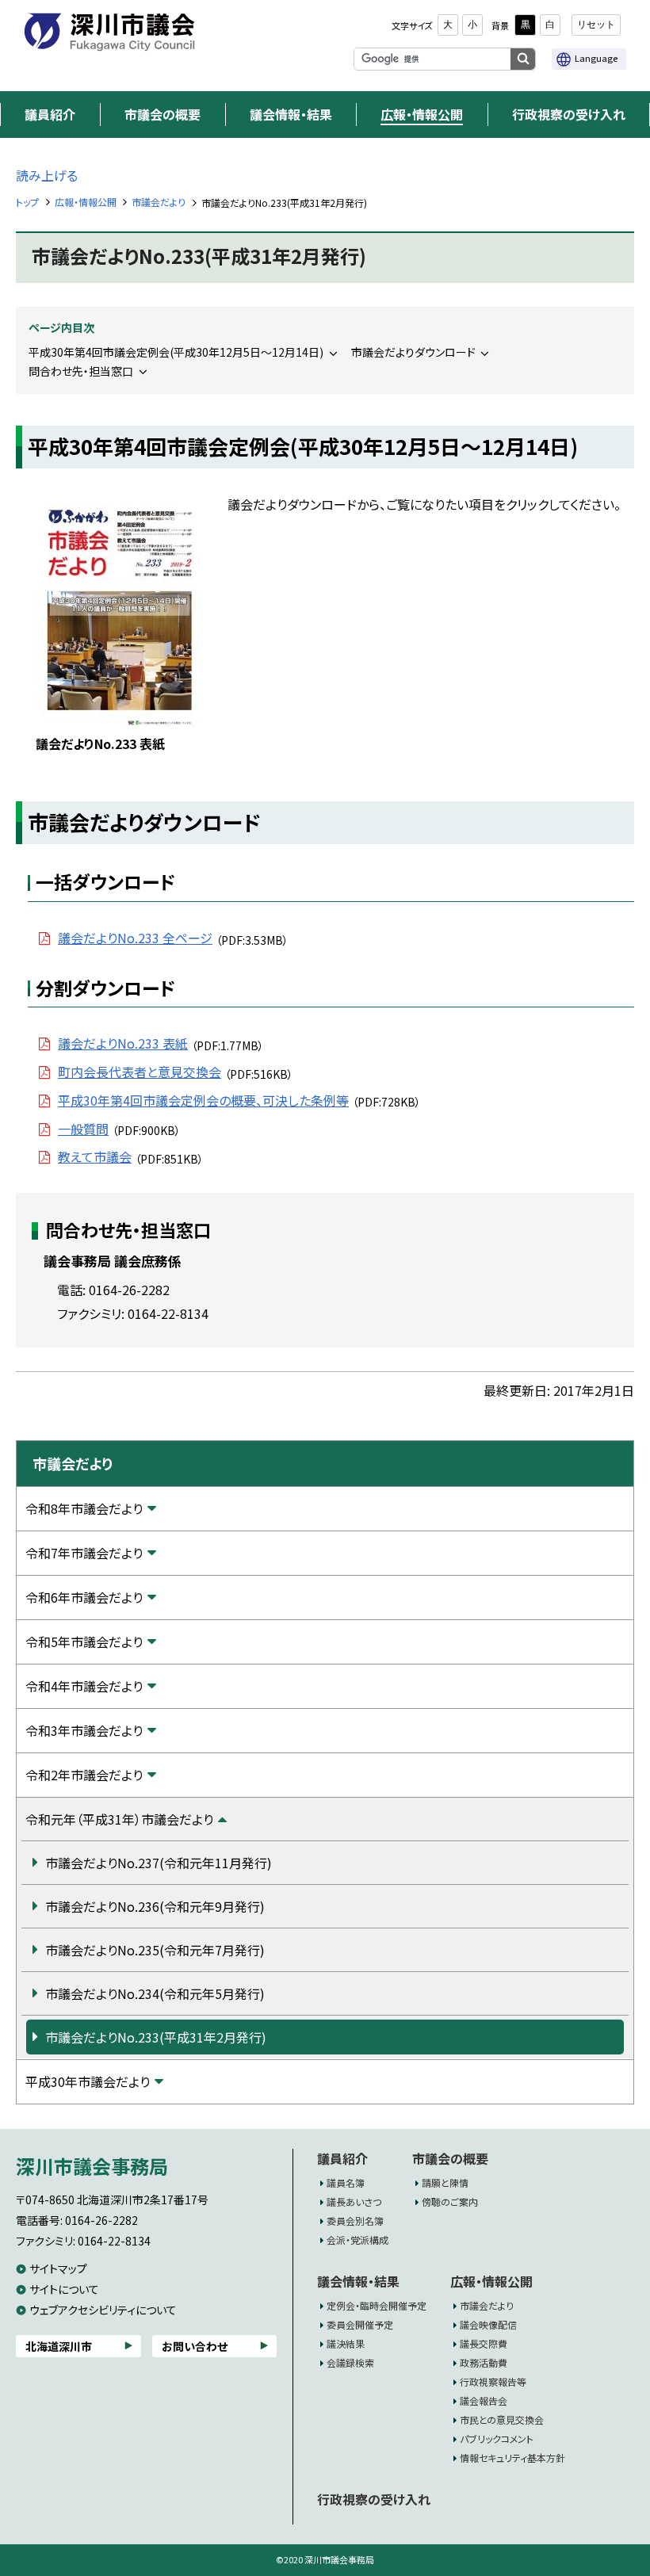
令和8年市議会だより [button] (84, 1508)
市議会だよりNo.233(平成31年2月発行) (156, 2037)
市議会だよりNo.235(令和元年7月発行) (155, 1950)
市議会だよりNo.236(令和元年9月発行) (155, 1906)
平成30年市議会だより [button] (88, 2081)
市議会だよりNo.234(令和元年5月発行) (155, 1993)
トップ (27, 202)
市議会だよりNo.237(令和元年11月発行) (159, 1863)
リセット (596, 25)
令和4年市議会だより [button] (84, 1686)
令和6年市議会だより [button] (84, 1597)
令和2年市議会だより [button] (84, 1775)
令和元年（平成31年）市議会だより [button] (119, 1819)
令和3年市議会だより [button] (84, 1730)
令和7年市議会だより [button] (84, 1553)
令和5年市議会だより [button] (84, 1642)
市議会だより (159, 202)
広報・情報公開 (86, 202)
